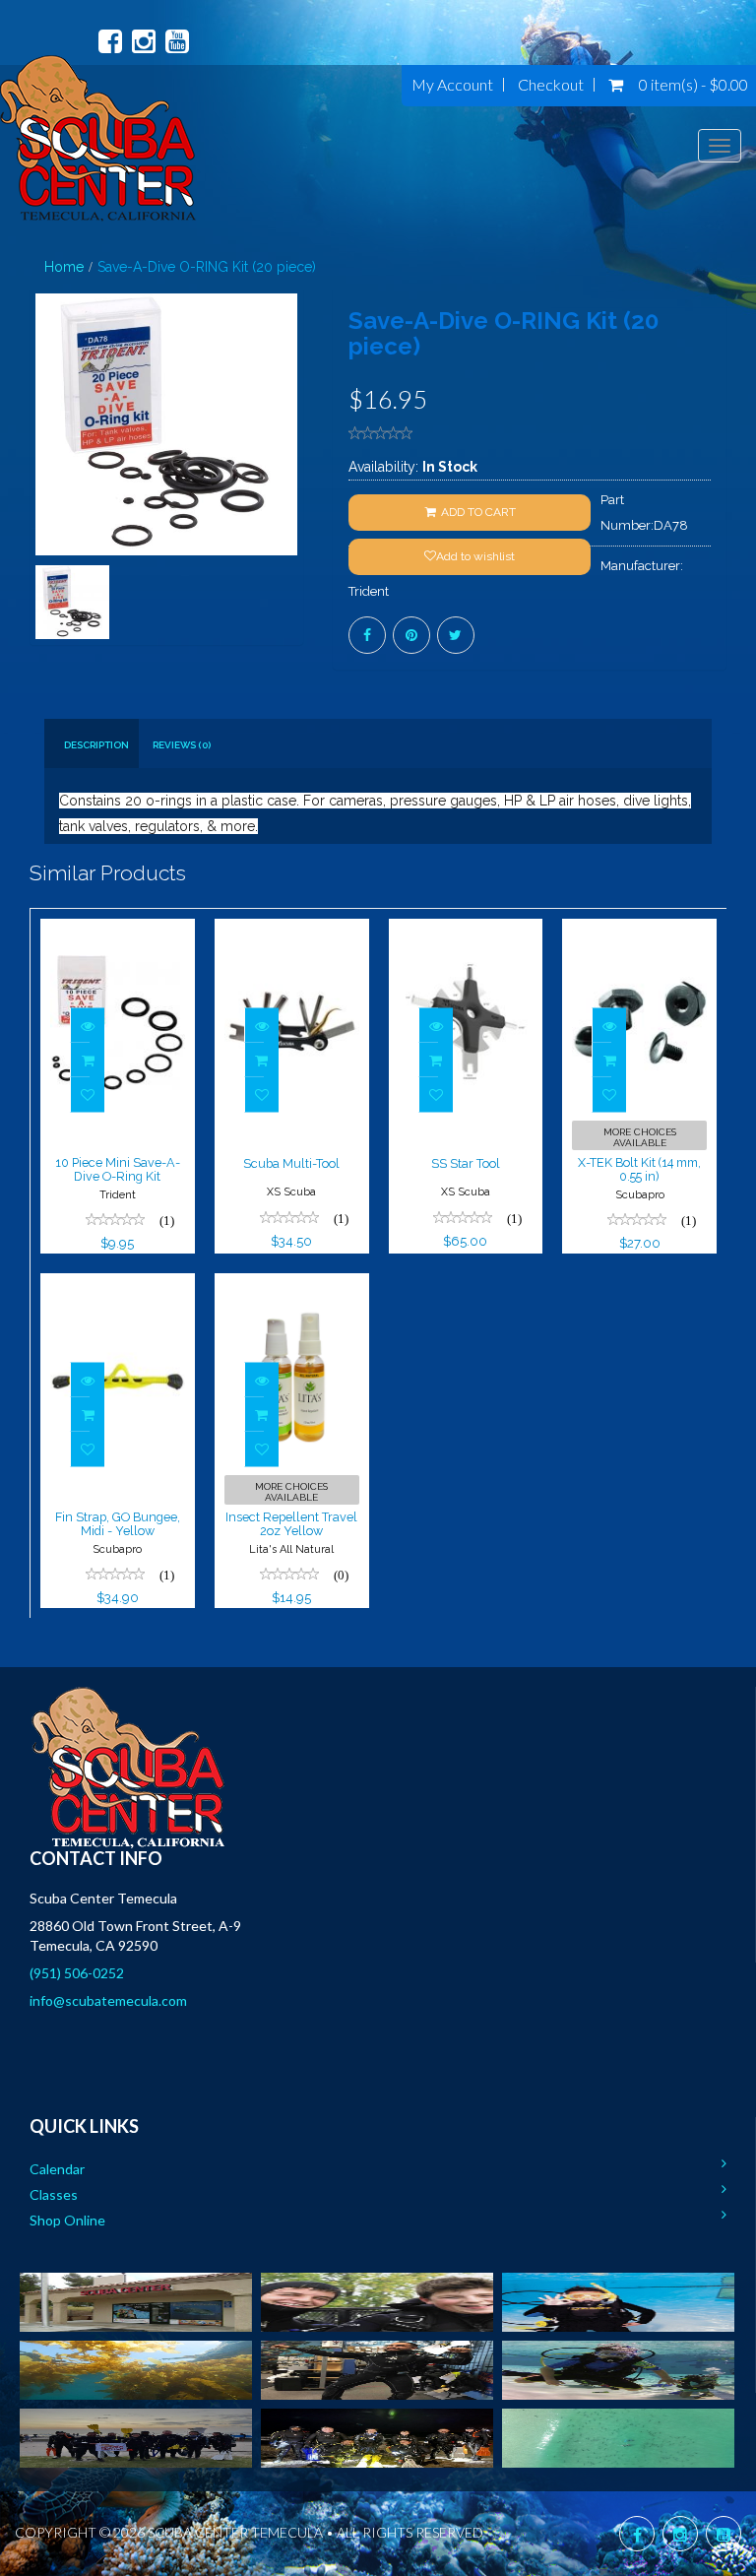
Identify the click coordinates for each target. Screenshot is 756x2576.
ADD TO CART (477, 512)
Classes (54, 2194)
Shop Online (67, 2220)
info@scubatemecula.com (108, 2000)
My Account (452, 85)
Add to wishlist (475, 556)
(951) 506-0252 (77, 1973)
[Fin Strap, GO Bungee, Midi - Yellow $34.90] (118, 1286)
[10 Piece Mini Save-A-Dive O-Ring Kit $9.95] (118, 932)
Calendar (57, 2169)
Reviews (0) (182, 745)
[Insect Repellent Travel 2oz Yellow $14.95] (292, 1286)
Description (96, 745)
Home (64, 267)
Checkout (551, 85)
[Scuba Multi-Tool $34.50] (292, 932)
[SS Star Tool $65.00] (466, 932)
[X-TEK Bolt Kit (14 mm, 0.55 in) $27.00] (639, 932)
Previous (44, 495)
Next (294, 495)
